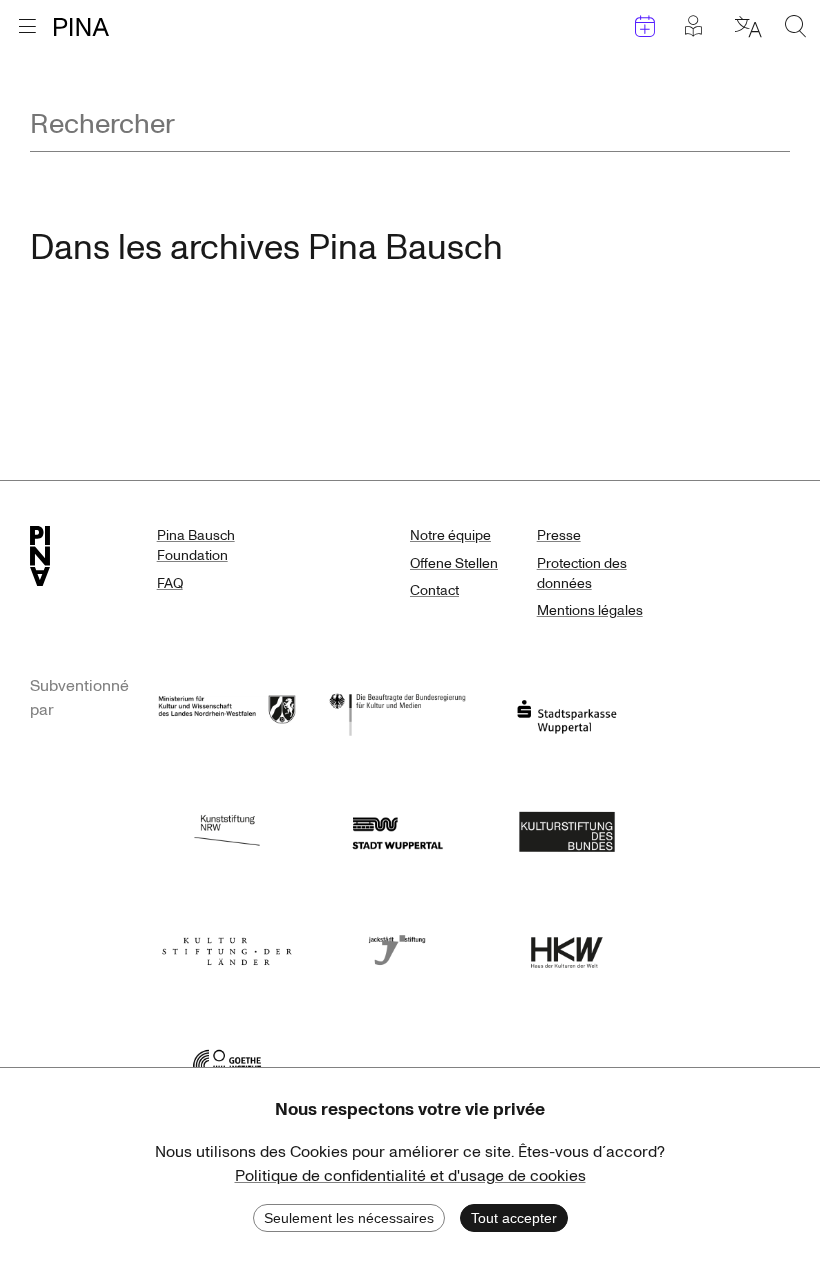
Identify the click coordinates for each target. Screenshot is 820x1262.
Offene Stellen (454, 563)
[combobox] (410, 125)
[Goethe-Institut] (227, 1063)
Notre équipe (450, 535)
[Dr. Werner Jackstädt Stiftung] (397, 946)
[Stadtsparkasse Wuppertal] (567, 712)
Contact (434, 590)
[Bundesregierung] (397, 712)
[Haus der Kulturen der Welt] (567, 946)
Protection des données (582, 573)
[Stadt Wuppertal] (397, 829)
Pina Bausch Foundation (196, 545)
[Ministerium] (227, 712)
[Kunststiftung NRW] (227, 829)
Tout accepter (514, 1218)
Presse (559, 535)
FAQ (170, 583)
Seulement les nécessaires (349, 1218)
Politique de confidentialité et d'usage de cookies (410, 1176)
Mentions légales (590, 610)
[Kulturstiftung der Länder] (227, 946)
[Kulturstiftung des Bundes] (567, 829)
